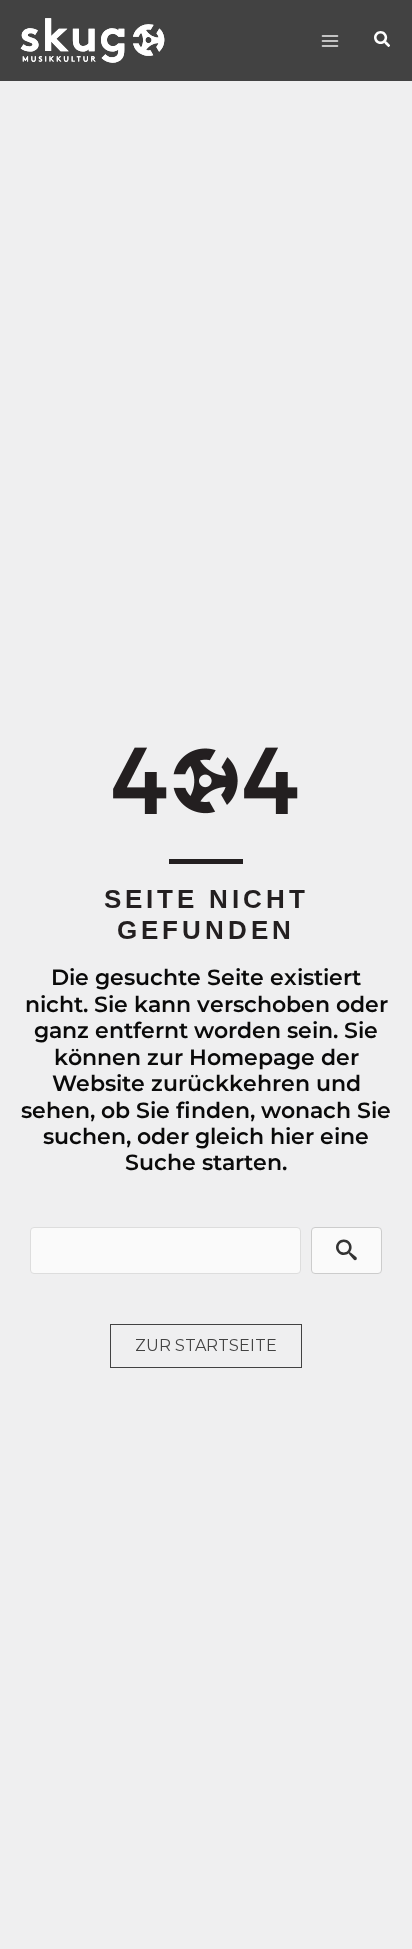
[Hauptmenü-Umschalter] (329, 40)
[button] (383, 40)
